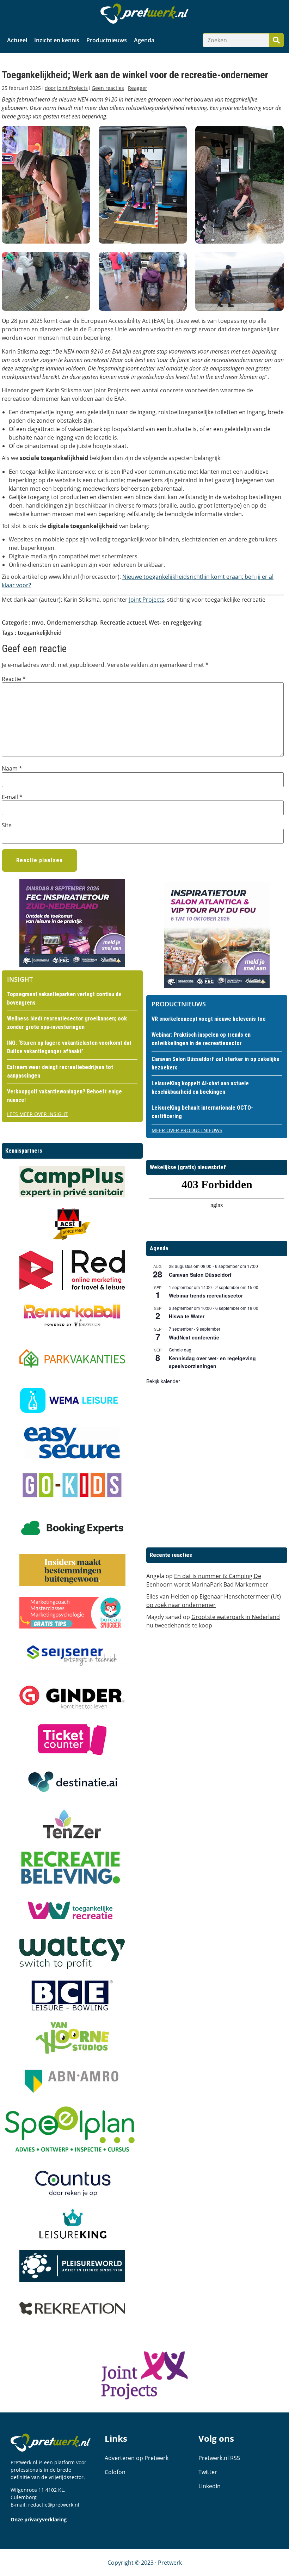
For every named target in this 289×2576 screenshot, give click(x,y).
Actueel (17, 40)
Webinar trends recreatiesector (206, 1295)
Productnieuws (107, 40)
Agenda (144, 40)
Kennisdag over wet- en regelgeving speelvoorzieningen (212, 1362)
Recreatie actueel (123, 622)
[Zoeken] (276, 40)
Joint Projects (147, 600)
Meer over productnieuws (187, 1130)
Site (7, 825)
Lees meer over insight (37, 1114)
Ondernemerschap (72, 622)
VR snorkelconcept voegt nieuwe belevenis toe (209, 1019)
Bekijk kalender (163, 1381)
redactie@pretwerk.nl (54, 2505)
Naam (12, 768)
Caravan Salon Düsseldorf (200, 1275)
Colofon (115, 2472)
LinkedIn (210, 2486)
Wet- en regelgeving (175, 622)
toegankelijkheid (40, 633)
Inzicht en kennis (57, 40)
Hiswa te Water (187, 1316)
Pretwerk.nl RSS (219, 2458)
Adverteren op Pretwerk (137, 2458)
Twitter (208, 2472)
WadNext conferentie (194, 1337)
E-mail (12, 797)
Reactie (14, 679)
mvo (38, 622)
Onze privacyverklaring (39, 2519)
